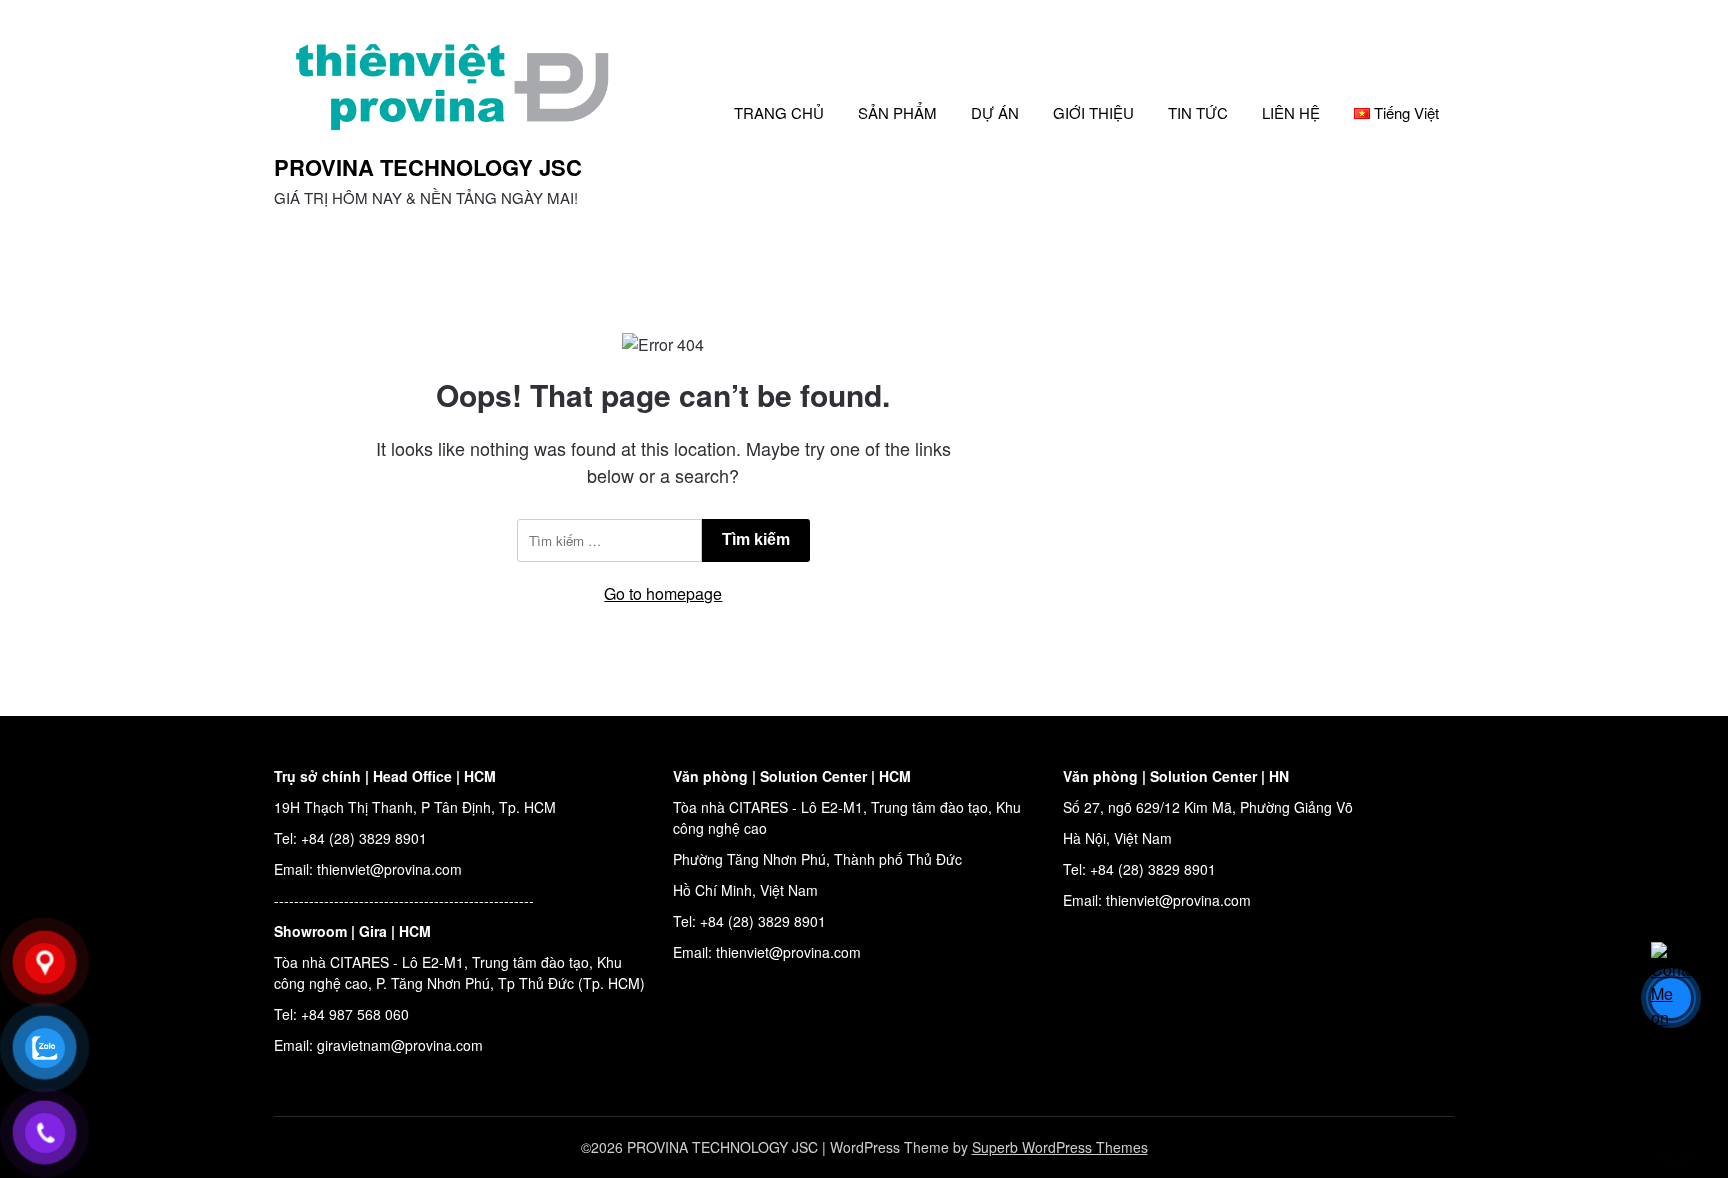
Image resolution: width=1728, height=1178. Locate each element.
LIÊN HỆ (1291, 112)
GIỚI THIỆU (1093, 112)
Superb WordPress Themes (1060, 1147)
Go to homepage (663, 593)
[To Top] (1676, 1136)
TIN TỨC (1198, 112)
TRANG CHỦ (779, 112)
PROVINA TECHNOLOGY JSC (428, 167)
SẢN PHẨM (897, 112)
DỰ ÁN (995, 112)
